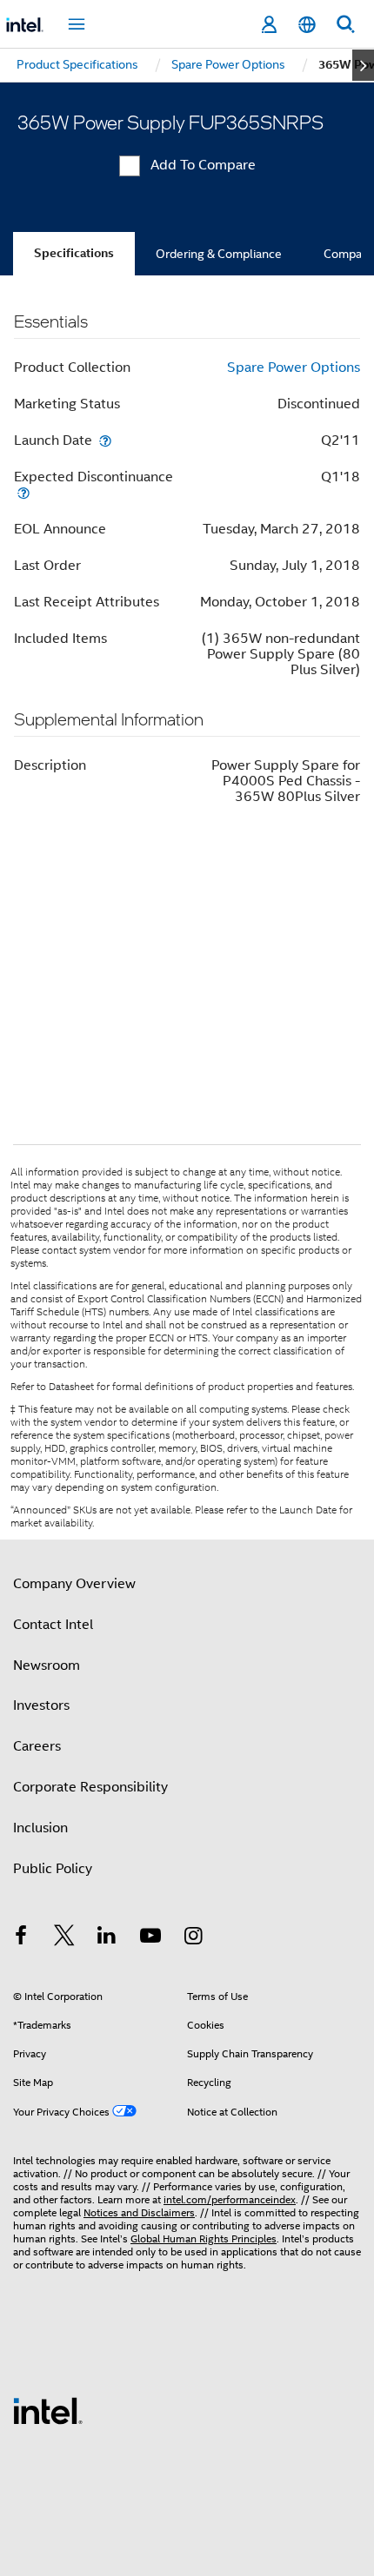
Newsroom (47, 1665)
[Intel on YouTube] (150, 1938)
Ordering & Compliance (219, 254)
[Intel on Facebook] (21, 1938)
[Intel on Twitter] (64, 1938)
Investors (41, 1705)
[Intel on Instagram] (193, 1938)
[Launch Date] (105, 440)
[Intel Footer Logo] (48, 2410)
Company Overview (74, 1584)
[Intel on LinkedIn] (107, 1938)
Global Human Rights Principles (204, 2238)
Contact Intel (53, 1625)
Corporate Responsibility (90, 1787)
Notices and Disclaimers (139, 2212)
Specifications (74, 253)
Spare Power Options (294, 368)
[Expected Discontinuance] (23, 492)
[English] (307, 25)
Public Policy (53, 1869)
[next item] (363, 65)
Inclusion (40, 1828)
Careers (37, 1746)
